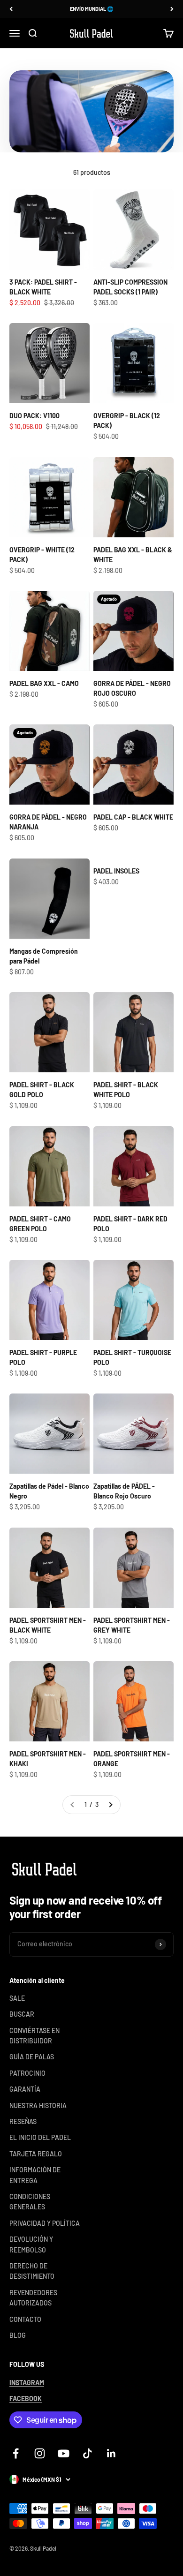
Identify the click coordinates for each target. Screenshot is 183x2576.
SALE (17, 1998)
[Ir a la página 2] (110, 1805)
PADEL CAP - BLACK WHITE (133, 817)
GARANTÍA (25, 2089)
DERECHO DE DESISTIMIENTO (32, 2271)
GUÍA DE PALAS (32, 2057)
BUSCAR (22, 2014)
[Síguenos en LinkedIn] (111, 2453)
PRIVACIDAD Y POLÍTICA (45, 2223)
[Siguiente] (172, 9)
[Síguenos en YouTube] (64, 2453)
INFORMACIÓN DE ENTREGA (35, 2175)
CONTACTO (25, 2319)
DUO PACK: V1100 (34, 416)
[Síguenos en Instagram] (40, 2453)
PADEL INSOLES (116, 871)
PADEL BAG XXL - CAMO (44, 683)
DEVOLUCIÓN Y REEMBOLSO (31, 2244)
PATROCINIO (27, 2073)
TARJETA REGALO (36, 2154)
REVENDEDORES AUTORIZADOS (33, 2298)
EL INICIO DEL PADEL (40, 2137)
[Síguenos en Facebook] (16, 2453)
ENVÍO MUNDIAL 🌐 (92, 6)
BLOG (18, 2335)
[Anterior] (11, 9)
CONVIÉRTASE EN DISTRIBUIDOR (34, 2036)
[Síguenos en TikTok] (88, 2453)
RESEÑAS (23, 2121)
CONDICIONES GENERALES (30, 2202)
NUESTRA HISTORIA (38, 2105)
